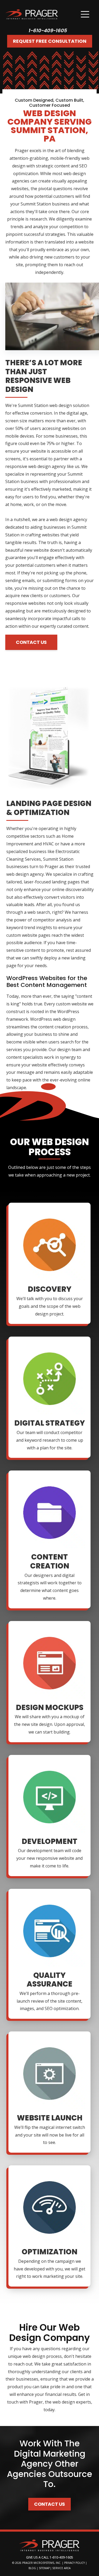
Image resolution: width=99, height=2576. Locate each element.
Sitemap (44, 2568)
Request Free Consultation (50, 41)
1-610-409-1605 (48, 31)
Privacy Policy (74, 2563)
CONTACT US (31, 642)
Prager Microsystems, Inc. (42, 2563)
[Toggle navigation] (85, 14)
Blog (32, 2568)
